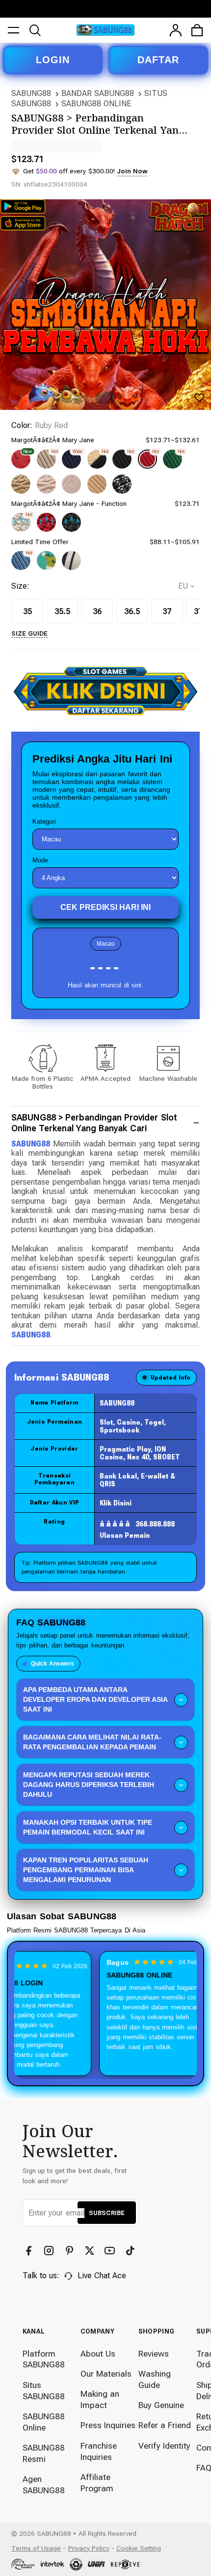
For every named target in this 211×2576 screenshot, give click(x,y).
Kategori (44, 822)
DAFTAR (158, 60)
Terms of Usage (36, 2548)
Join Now (132, 171)
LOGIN (53, 60)
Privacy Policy (89, 2548)
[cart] (197, 30)
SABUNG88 (31, 93)
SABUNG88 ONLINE (96, 104)
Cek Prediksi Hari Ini (105, 907)
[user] (176, 30)
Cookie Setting (139, 2548)
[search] (35, 30)
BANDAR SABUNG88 (98, 93)
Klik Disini (116, 1503)
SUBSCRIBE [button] (107, 2213)
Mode (40, 860)
